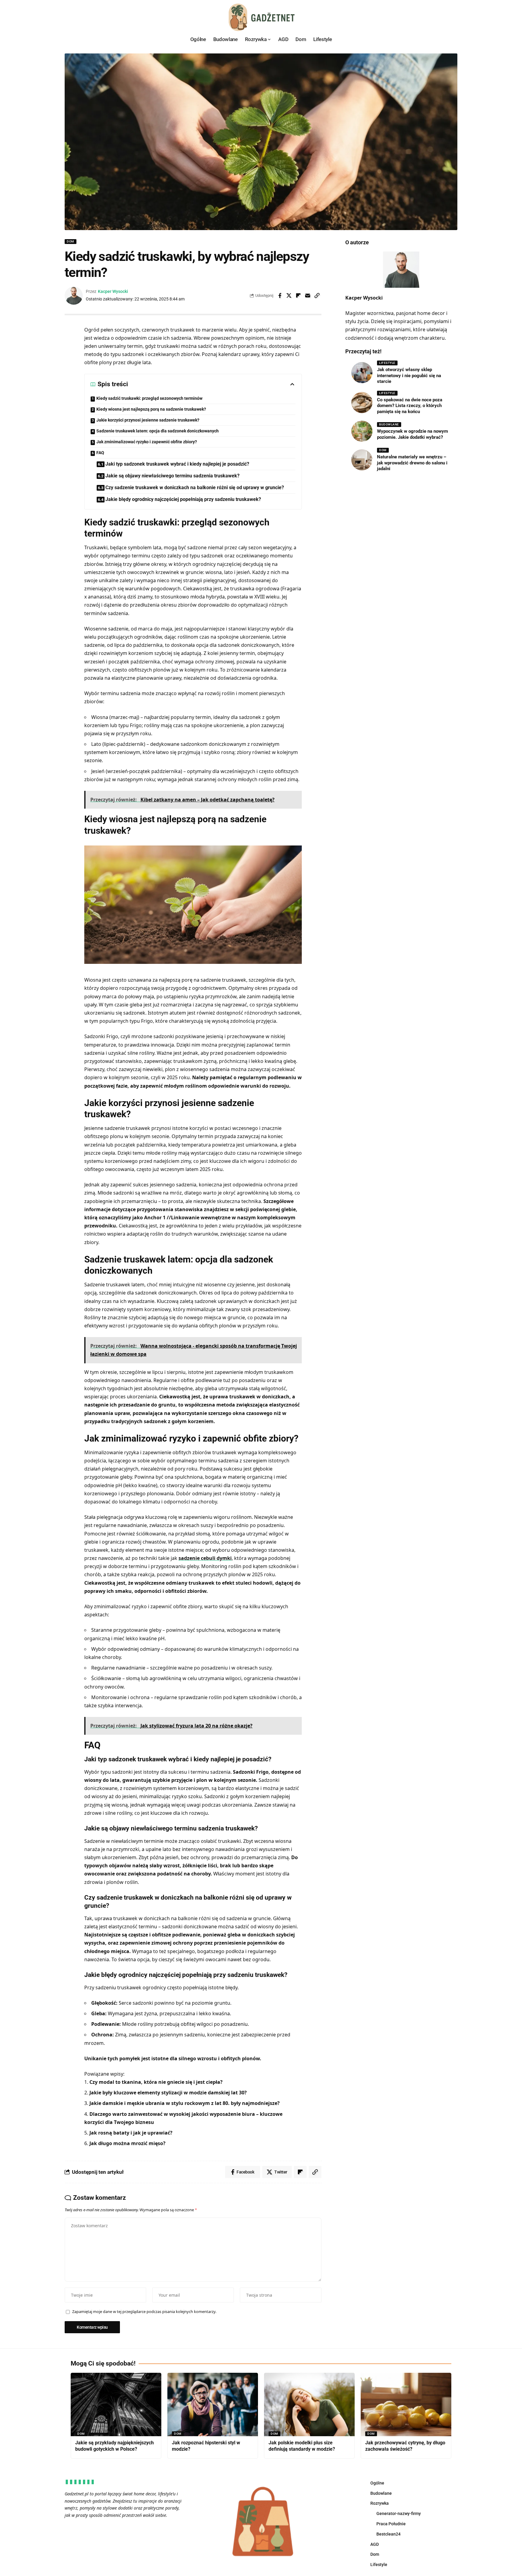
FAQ (100, 453)
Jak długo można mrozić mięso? (127, 2143)
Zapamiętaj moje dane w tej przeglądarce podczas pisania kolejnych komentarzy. (144, 2311)
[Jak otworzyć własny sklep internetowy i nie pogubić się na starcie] (362, 373)
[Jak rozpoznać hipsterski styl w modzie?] (213, 2404)
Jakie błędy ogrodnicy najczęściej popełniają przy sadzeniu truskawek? (183, 499)
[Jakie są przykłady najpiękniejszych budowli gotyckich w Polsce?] (116, 2404)
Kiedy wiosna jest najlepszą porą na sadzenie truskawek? (151, 409)
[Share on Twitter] (289, 296)
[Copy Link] (317, 296)
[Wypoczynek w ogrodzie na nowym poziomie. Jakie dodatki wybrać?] (362, 431)
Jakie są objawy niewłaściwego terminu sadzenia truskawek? (172, 476)
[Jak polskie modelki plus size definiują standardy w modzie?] (309, 2404)
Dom (71, 241)
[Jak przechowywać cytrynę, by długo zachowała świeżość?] (406, 2404)
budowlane (389, 424)
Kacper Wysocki (113, 291)
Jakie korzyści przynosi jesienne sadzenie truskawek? (148, 420)
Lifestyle (387, 363)
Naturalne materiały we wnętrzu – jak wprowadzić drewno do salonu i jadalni (412, 463)
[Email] (308, 296)
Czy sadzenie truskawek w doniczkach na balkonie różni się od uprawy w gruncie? (195, 488)
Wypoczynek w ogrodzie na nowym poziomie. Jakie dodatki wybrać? (412, 434)
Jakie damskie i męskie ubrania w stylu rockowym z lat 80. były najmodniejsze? (185, 2103)
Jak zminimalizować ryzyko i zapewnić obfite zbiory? (147, 442)
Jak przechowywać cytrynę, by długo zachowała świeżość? (405, 2446)
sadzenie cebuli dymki (205, 1558)
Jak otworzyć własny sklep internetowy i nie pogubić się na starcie (409, 375)
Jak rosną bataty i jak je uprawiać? (131, 2133)
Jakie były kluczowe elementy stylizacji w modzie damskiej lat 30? (168, 2093)
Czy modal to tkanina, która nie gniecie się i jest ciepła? (156, 2082)
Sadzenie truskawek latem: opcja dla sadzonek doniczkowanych (158, 431)
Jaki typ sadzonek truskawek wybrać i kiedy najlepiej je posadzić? (177, 464)
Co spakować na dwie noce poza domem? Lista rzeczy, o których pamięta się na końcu (410, 405)
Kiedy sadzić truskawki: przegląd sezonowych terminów (149, 398)
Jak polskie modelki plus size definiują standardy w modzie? (302, 2446)
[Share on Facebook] (280, 296)
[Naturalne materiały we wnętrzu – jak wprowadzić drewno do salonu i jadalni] (362, 460)
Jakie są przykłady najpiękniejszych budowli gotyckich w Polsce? (114, 2446)
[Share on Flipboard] (298, 296)
